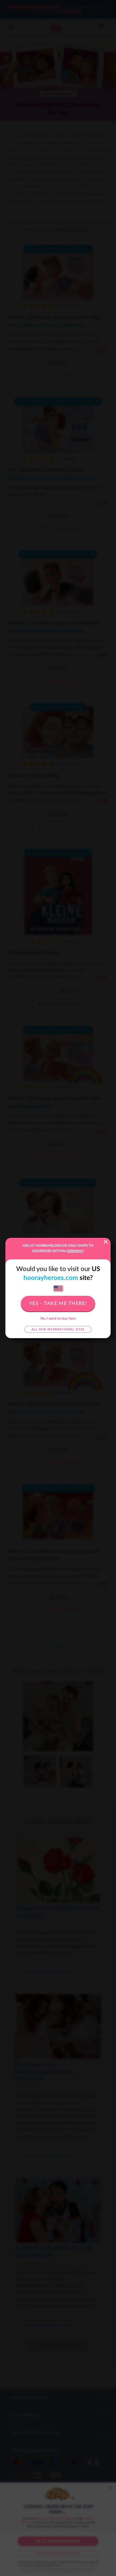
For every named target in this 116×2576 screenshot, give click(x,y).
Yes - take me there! (58, 1304)
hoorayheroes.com (51, 1278)
